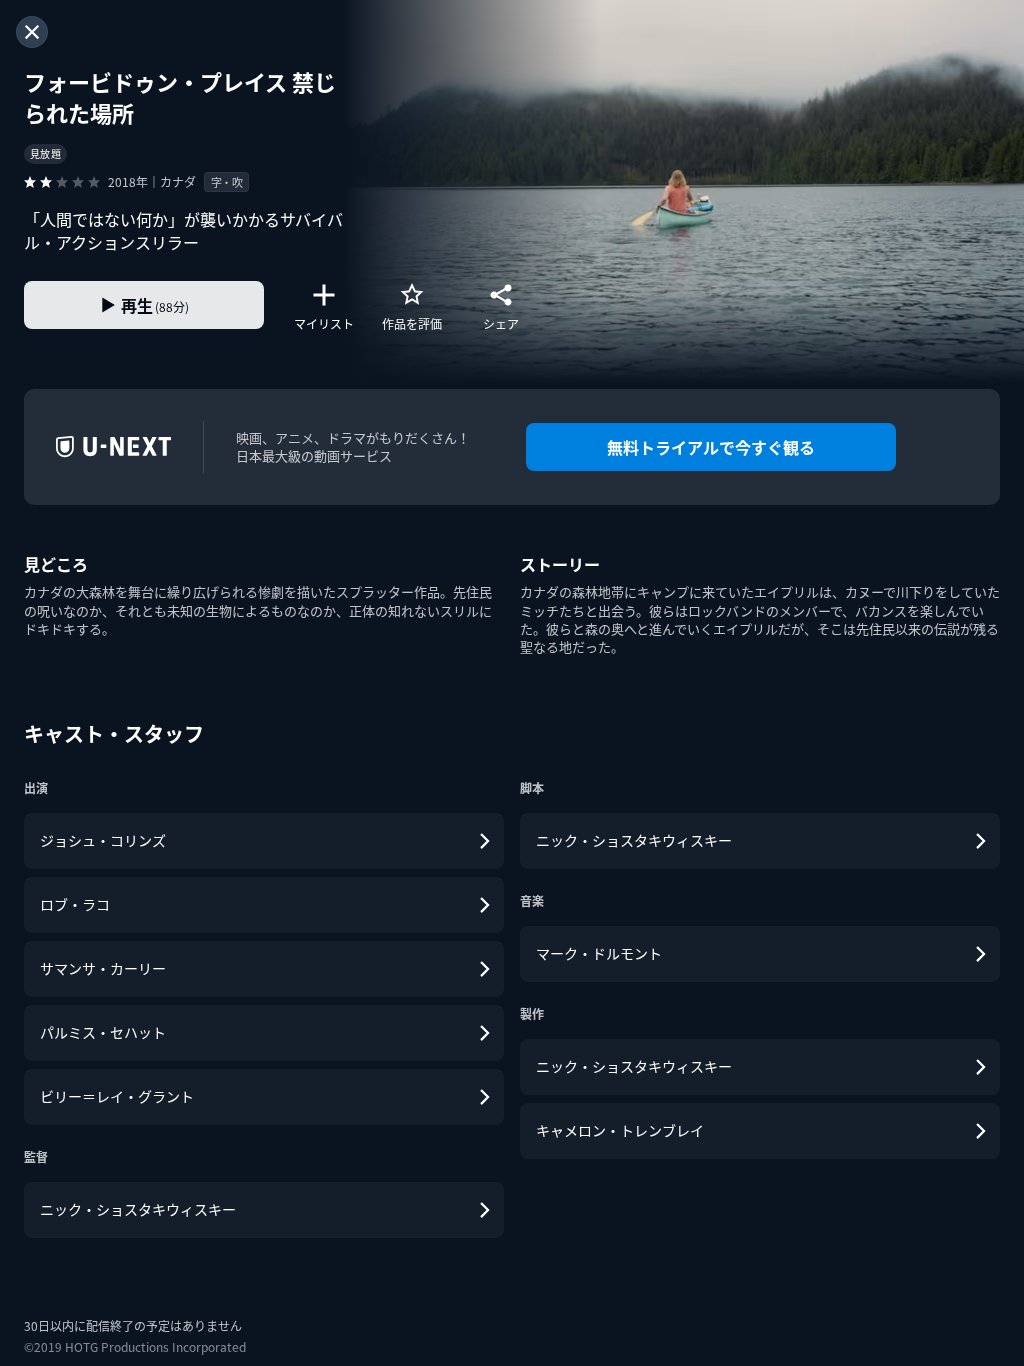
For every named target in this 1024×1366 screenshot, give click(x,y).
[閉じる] (32, 32)
